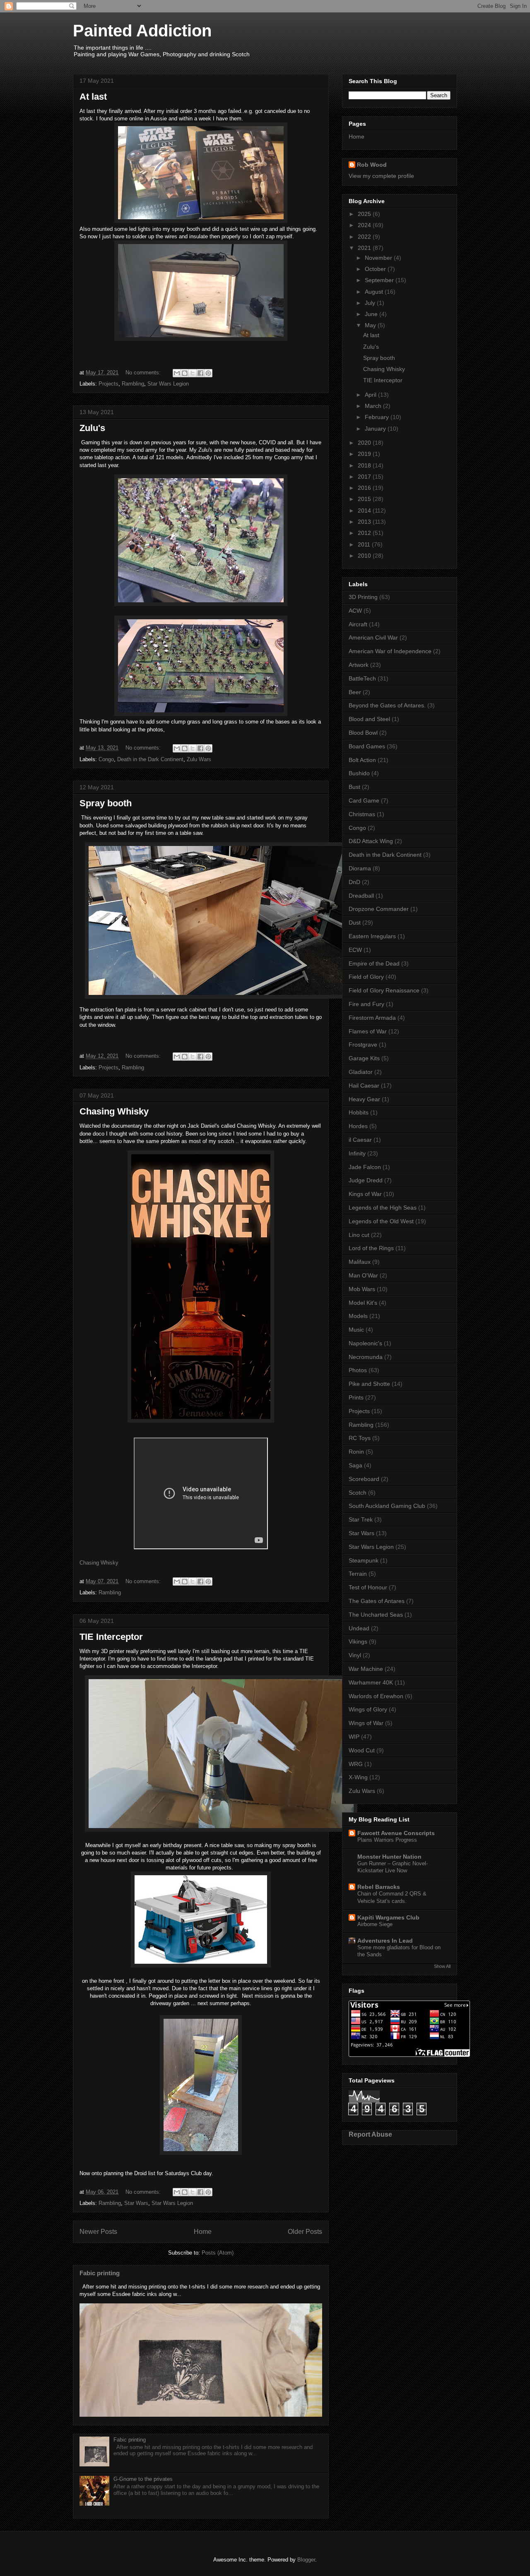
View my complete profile (381, 176)
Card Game (364, 800)
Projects (108, 384)
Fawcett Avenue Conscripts (396, 1833)
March (374, 406)
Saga (355, 1465)
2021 (365, 248)
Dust (355, 923)
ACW (355, 611)
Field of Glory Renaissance (384, 990)
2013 (365, 522)
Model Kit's (363, 1303)
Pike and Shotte (369, 1384)
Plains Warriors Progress (387, 1840)
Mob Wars (362, 1289)
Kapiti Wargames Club (388, 1917)
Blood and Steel (369, 719)
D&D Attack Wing (371, 841)
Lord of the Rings (371, 1248)
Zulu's (92, 428)
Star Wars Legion (168, 384)
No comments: (144, 373)
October (376, 269)
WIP (354, 1737)
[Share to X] (193, 373)
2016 (365, 488)
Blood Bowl (363, 733)
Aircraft (358, 624)
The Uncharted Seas (376, 1615)
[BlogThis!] (185, 373)
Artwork (359, 665)
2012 (365, 533)
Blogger (306, 2560)
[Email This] (177, 373)
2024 (365, 225)
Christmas (362, 814)
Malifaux (360, 1262)
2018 (365, 465)
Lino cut (359, 1235)
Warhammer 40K (371, 1682)
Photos (358, 1370)
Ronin (356, 1452)
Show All (442, 1966)
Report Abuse (370, 2134)
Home (203, 2232)
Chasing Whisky (114, 1111)
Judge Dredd (366, 1180)
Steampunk (364, 1560)
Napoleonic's (365, 1343)
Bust (354, 787)
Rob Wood (372, 165)
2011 (365, 544)
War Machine (366, 1669)
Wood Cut (362, 1750)
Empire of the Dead (374, 963)
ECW (355, 950)
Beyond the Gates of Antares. (387, 705)
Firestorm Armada (372, 1018)
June (372, 314)
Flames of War (368, 1031)
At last (93, 97)
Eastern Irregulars (372, 936)
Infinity (357, 1153)
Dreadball (361, 896)
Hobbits (359, 1112)
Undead (359, 1628)
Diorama (360, 868)
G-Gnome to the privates (143, 2479)
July (371, 303)
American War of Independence (390, 651)
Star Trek (361, 1519)
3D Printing (363, 597)
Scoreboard (364, 1479)
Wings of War (366, 1723)
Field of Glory (366, 977)
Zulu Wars (199, 759)
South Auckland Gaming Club (387, 1506)
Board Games (367, 746)
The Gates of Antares (377, 1601)
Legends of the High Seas (383, 1208)
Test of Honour (368, 1587)
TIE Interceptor (111, 1637)
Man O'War (363, 1275)
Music (356, 1330)
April (371, 395)
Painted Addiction (142, 31)
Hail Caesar (364, 1086)
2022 (365, 237)
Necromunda (366, 1357)
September (380, 280)
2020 (365, 443)
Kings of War (365, 1194)
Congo (106, 759)
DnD (354, 882)
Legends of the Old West (381, 1221)
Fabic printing (100, 2273)
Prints (356, 1397)
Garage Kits (364, 1058)
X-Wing (358, 1777)
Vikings (358, 1641)
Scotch (358, 1493)
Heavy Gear (364, 1099)
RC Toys (360, 1438)
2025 (365, 214)
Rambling (133, 384)
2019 (365, 454)
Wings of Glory (368, 1709)
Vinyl (355, 1655)
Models (358, 1316)
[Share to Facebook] (200, 373)
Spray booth (106, 803)
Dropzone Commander (379, 909)
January (376, 429)
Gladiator (361, 1072)
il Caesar (360, 1140)
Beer (355, 692)
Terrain (358, 1574)
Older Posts (305, 2232)
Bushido (359, 773)
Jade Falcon (365, 1167)
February (378, 417)
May (371, 325)
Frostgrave (363, 1045)
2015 (365, 499)
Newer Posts (98, 2232)
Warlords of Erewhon (376, 1696)
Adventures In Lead (385, 1941)
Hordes (358, 1126)
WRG (356, 1764)
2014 (365, 510)
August (375, 292)
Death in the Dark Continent (150, 759)
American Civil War (373, 637)
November (379, 258)
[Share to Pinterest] (208, 373)
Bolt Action (362, 760)
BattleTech (362, 678)
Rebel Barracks (379, 1887)
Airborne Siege (375, 1924)
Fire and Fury (366, 1004)
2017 (365, 477)
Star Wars (136, 2203)
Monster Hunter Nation (389, 1857)
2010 (365, 556)
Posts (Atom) (218, 2253)
